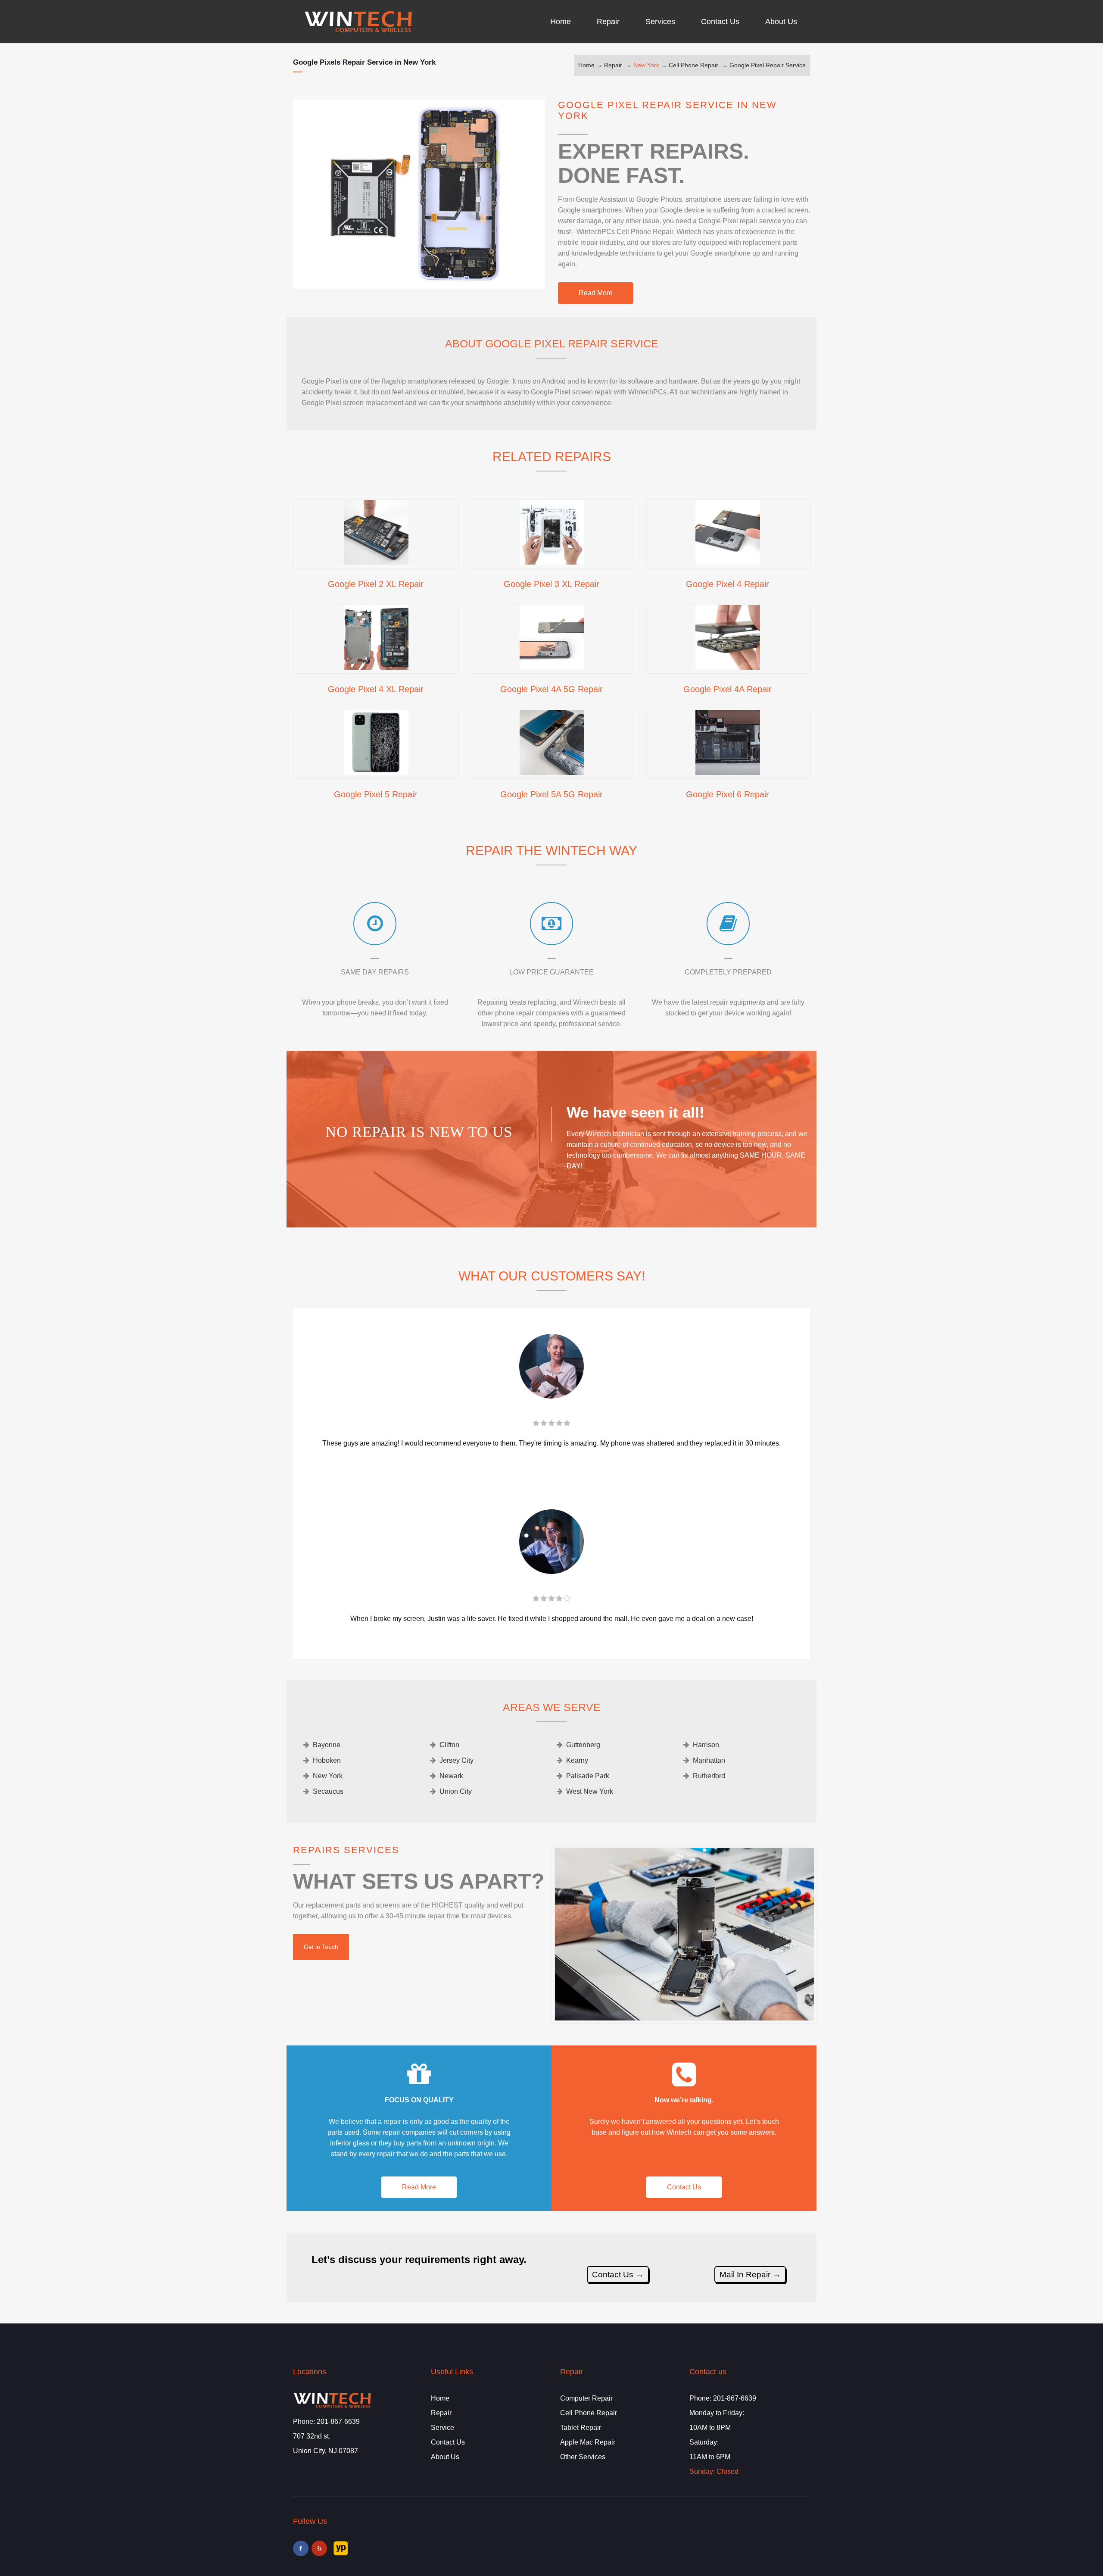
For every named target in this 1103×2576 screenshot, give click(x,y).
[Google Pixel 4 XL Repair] (376, 667)
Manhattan (709, 1760)
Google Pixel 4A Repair (728, 689)
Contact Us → (618, 2275)
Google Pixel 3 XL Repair (551, 584)
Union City (456, 1791)
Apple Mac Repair (588, 2442)
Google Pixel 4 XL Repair (376, 689)
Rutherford (709, 1776)
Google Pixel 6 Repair (728, 794)
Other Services (583, 2457)
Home (586, 65)
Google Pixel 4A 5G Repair (551, 689)
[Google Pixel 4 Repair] (728, 562)
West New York (590, 1791)
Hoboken (327, 1760)
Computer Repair (586, 2398)
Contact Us (684, 2187)
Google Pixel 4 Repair (728, 584)
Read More (596, 293)
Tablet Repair (581, 2428)
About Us (445, 2457)
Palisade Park (588, 1776)
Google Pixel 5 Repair (375, 794)
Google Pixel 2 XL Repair (376, 584)
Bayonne (327, 1745)
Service (442, 2428)
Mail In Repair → (750, 2275)
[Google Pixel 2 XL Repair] (376, 562)
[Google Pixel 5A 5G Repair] (552, 772)
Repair (613, 65)
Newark (451, 1776)
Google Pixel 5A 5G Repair (551, 794)
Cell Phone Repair (693, 65)
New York (646, 65)
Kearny (577, 1760)
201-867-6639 (338, 2421)
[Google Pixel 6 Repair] (728, 772)
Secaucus (328, 1791)
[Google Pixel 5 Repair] (376, 772)
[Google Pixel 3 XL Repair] (552, 562)
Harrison (706, 1745)
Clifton (449, 1745)
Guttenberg (583, 1745)
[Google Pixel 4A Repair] (728, 667)
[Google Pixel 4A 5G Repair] (552, 667)
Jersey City (456, 1760)
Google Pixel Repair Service (768, 65)
